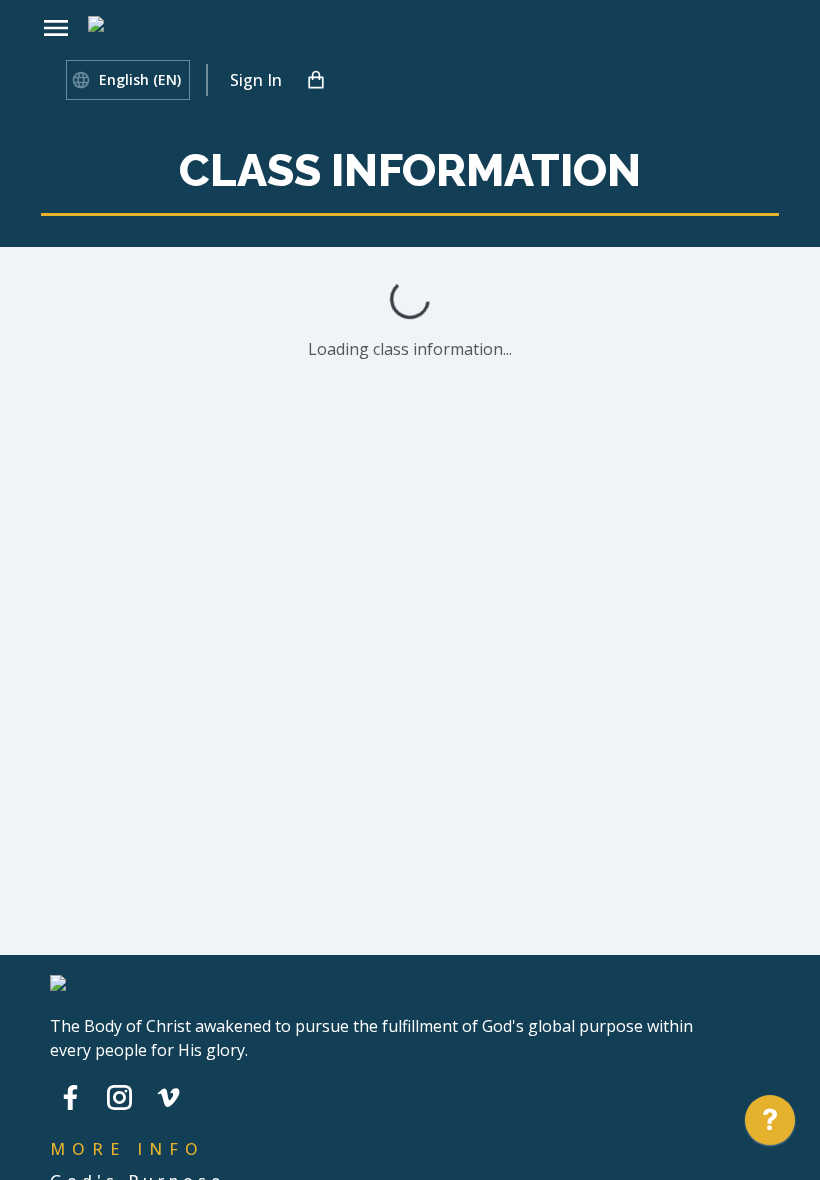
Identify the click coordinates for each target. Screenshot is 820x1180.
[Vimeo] (168, 1097)
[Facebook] (70, 1097)
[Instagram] (119, 1097)
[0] (316, 80)
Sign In (256, 80)
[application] (770, 1125)
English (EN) (140, 79)
